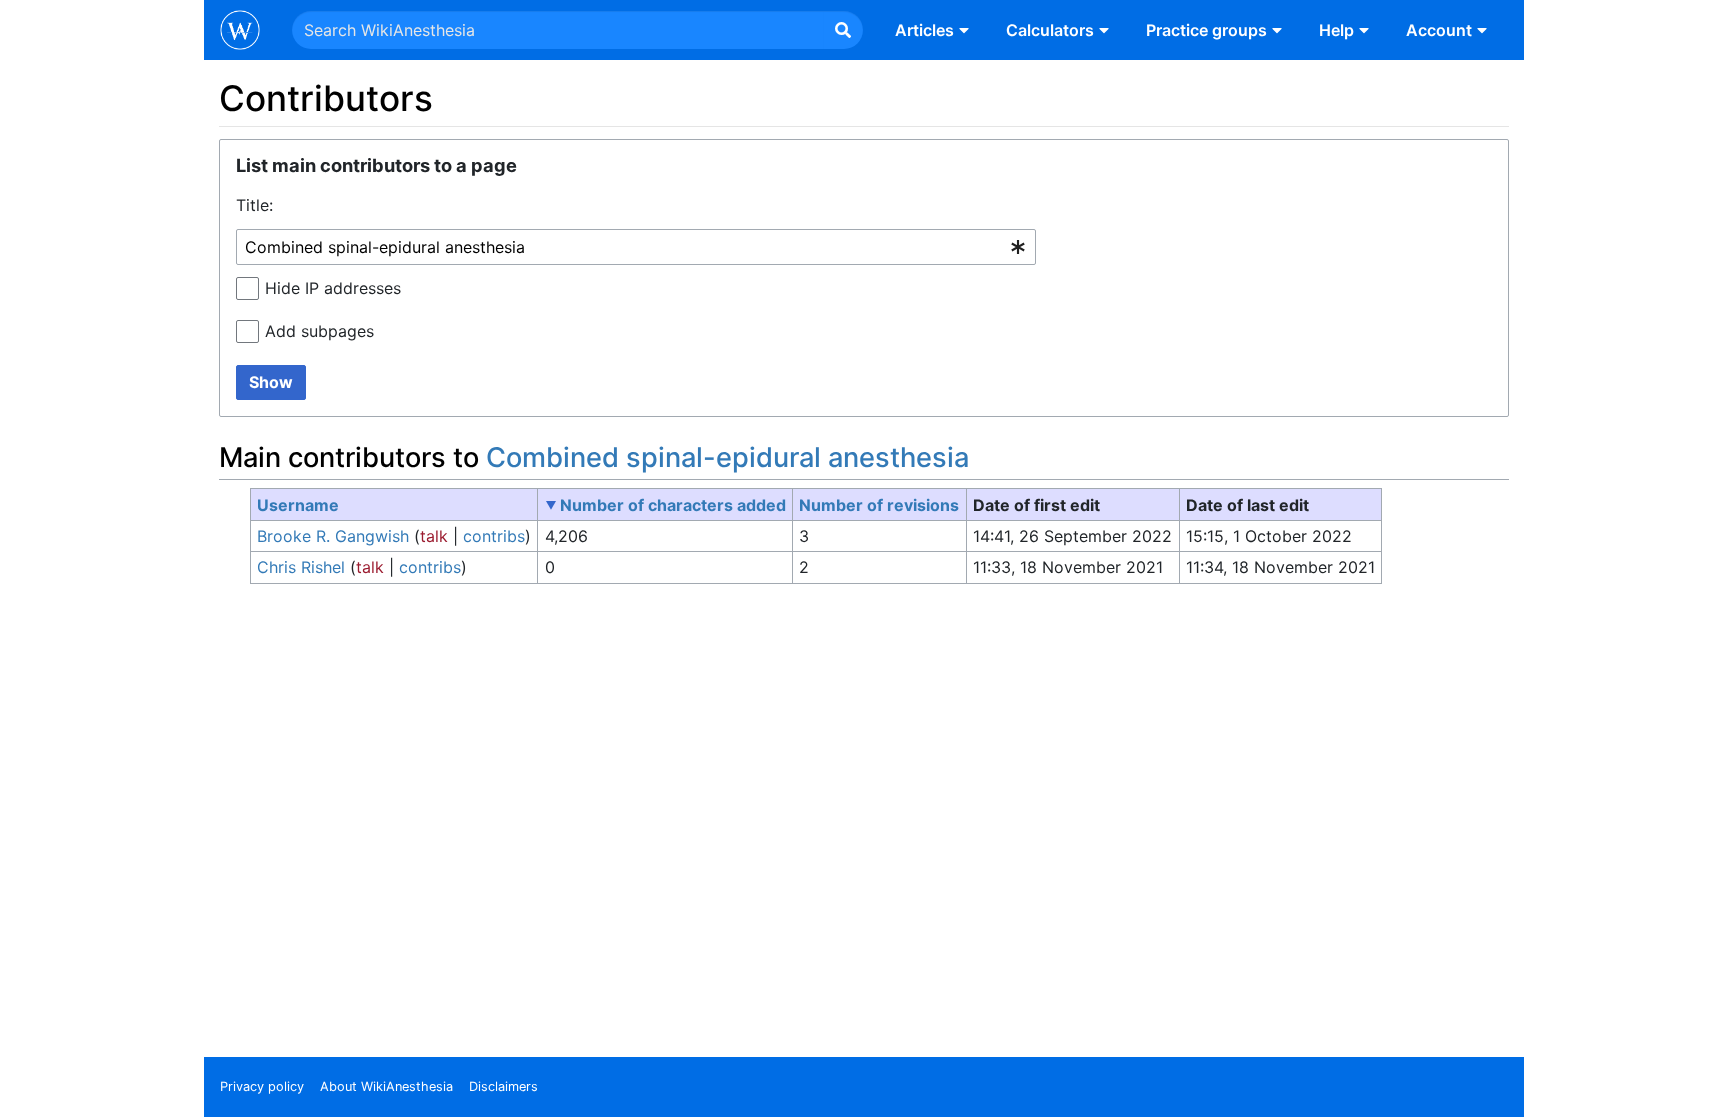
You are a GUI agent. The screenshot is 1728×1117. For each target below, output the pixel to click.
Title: (254, 205)
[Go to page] (843, 30)
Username (298, 505)
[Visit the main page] (240, 32)
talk (434, 536)
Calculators (1050, 30)
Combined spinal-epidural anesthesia (727, 457)
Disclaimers (503, 1086)
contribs (494, 536)
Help (1336, 30)
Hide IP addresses (333, 288)
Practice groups (1206, 30)
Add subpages (319, 331)
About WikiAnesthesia (386, 1086)
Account (1439, 30)
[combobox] (636, 247)
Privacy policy (262, 1086)
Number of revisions (879, 505)
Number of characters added (673, 505)
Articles (924, 30)
